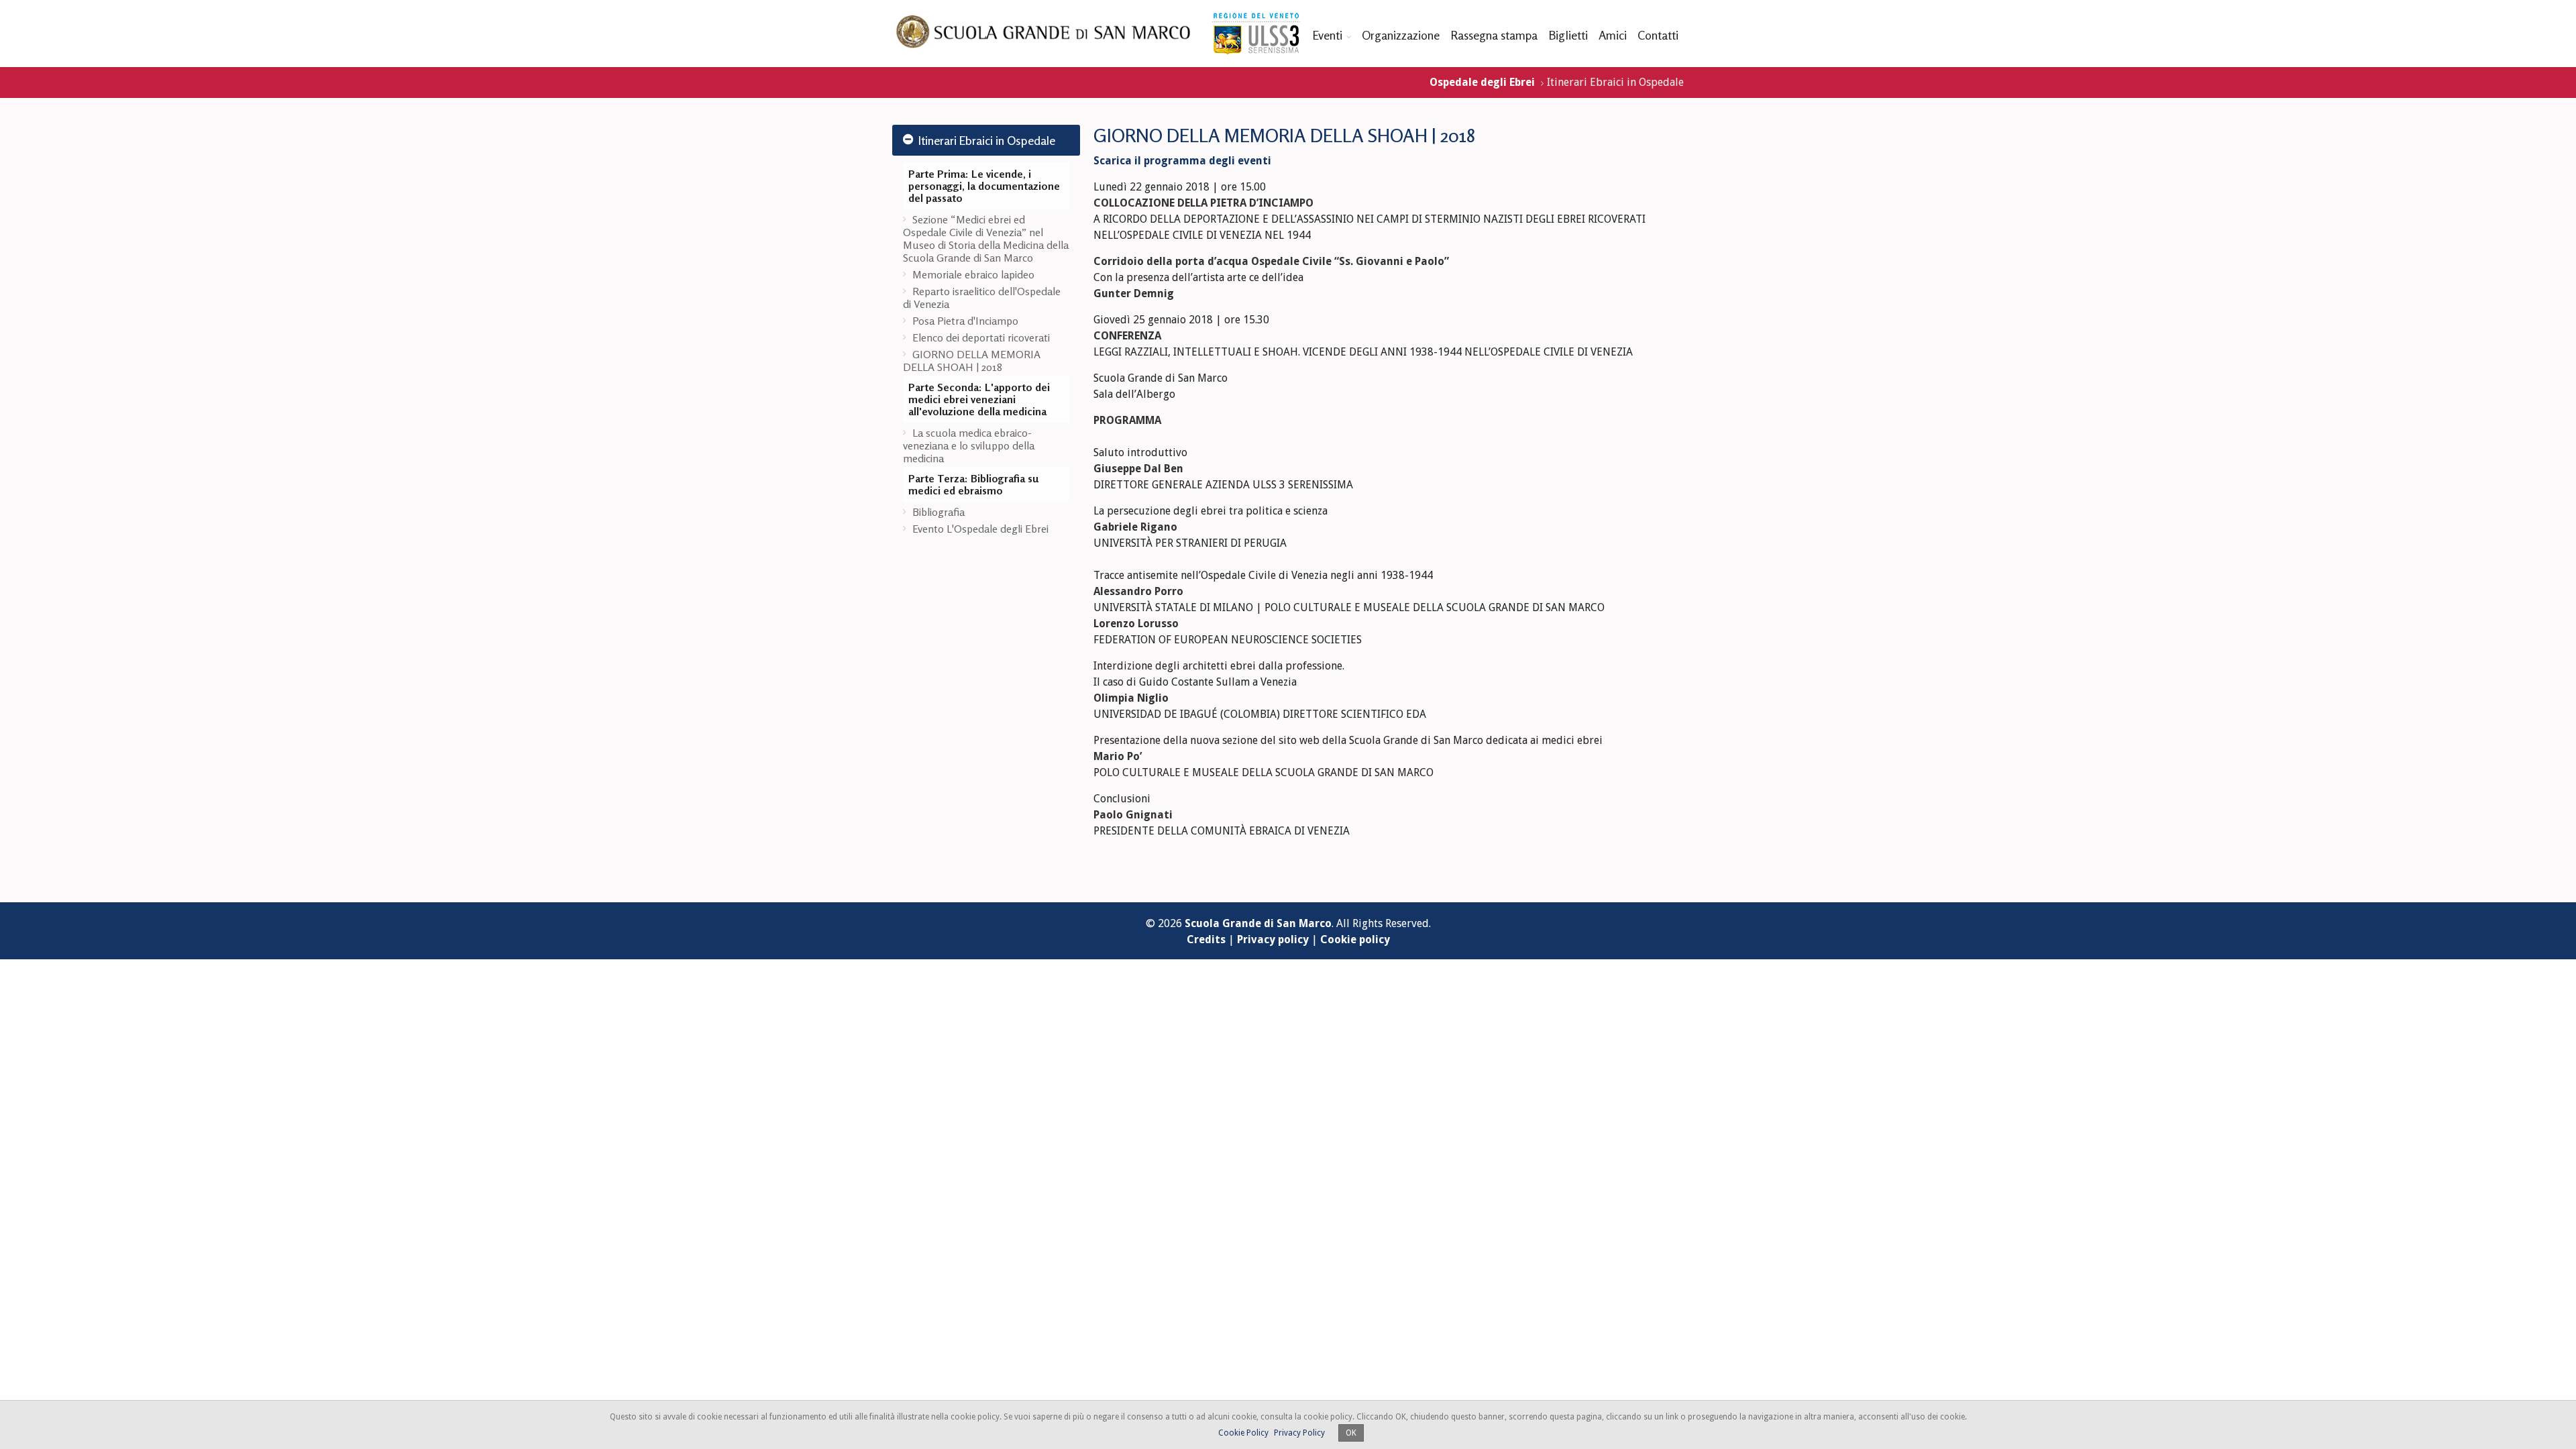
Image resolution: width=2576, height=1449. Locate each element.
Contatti (1658, 35)
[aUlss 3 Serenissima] (1256, 34)
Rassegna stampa (1494, 35)
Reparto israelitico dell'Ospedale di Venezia (982, 298)
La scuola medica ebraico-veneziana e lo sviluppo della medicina (969, 445)
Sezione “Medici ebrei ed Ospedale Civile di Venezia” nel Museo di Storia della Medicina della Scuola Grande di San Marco (986, 238)
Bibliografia (938, 512)
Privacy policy (1273, 940)
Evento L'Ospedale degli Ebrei (980, 529)
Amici (1613, 35)
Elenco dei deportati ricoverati (981, 337)
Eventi (1327, 35)
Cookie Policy (1243, 1433)
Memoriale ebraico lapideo (973, 274)
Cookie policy (1355, 940)
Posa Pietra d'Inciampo (965, 321)
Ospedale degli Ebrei (1482, 82)
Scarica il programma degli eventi (1182, 161)
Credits (1206, 940)
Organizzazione (1401, 35)
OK (1351, 1433)
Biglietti (1568, 35)
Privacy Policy (1299, 1433)
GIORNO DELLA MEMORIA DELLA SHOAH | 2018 (972, 361)
